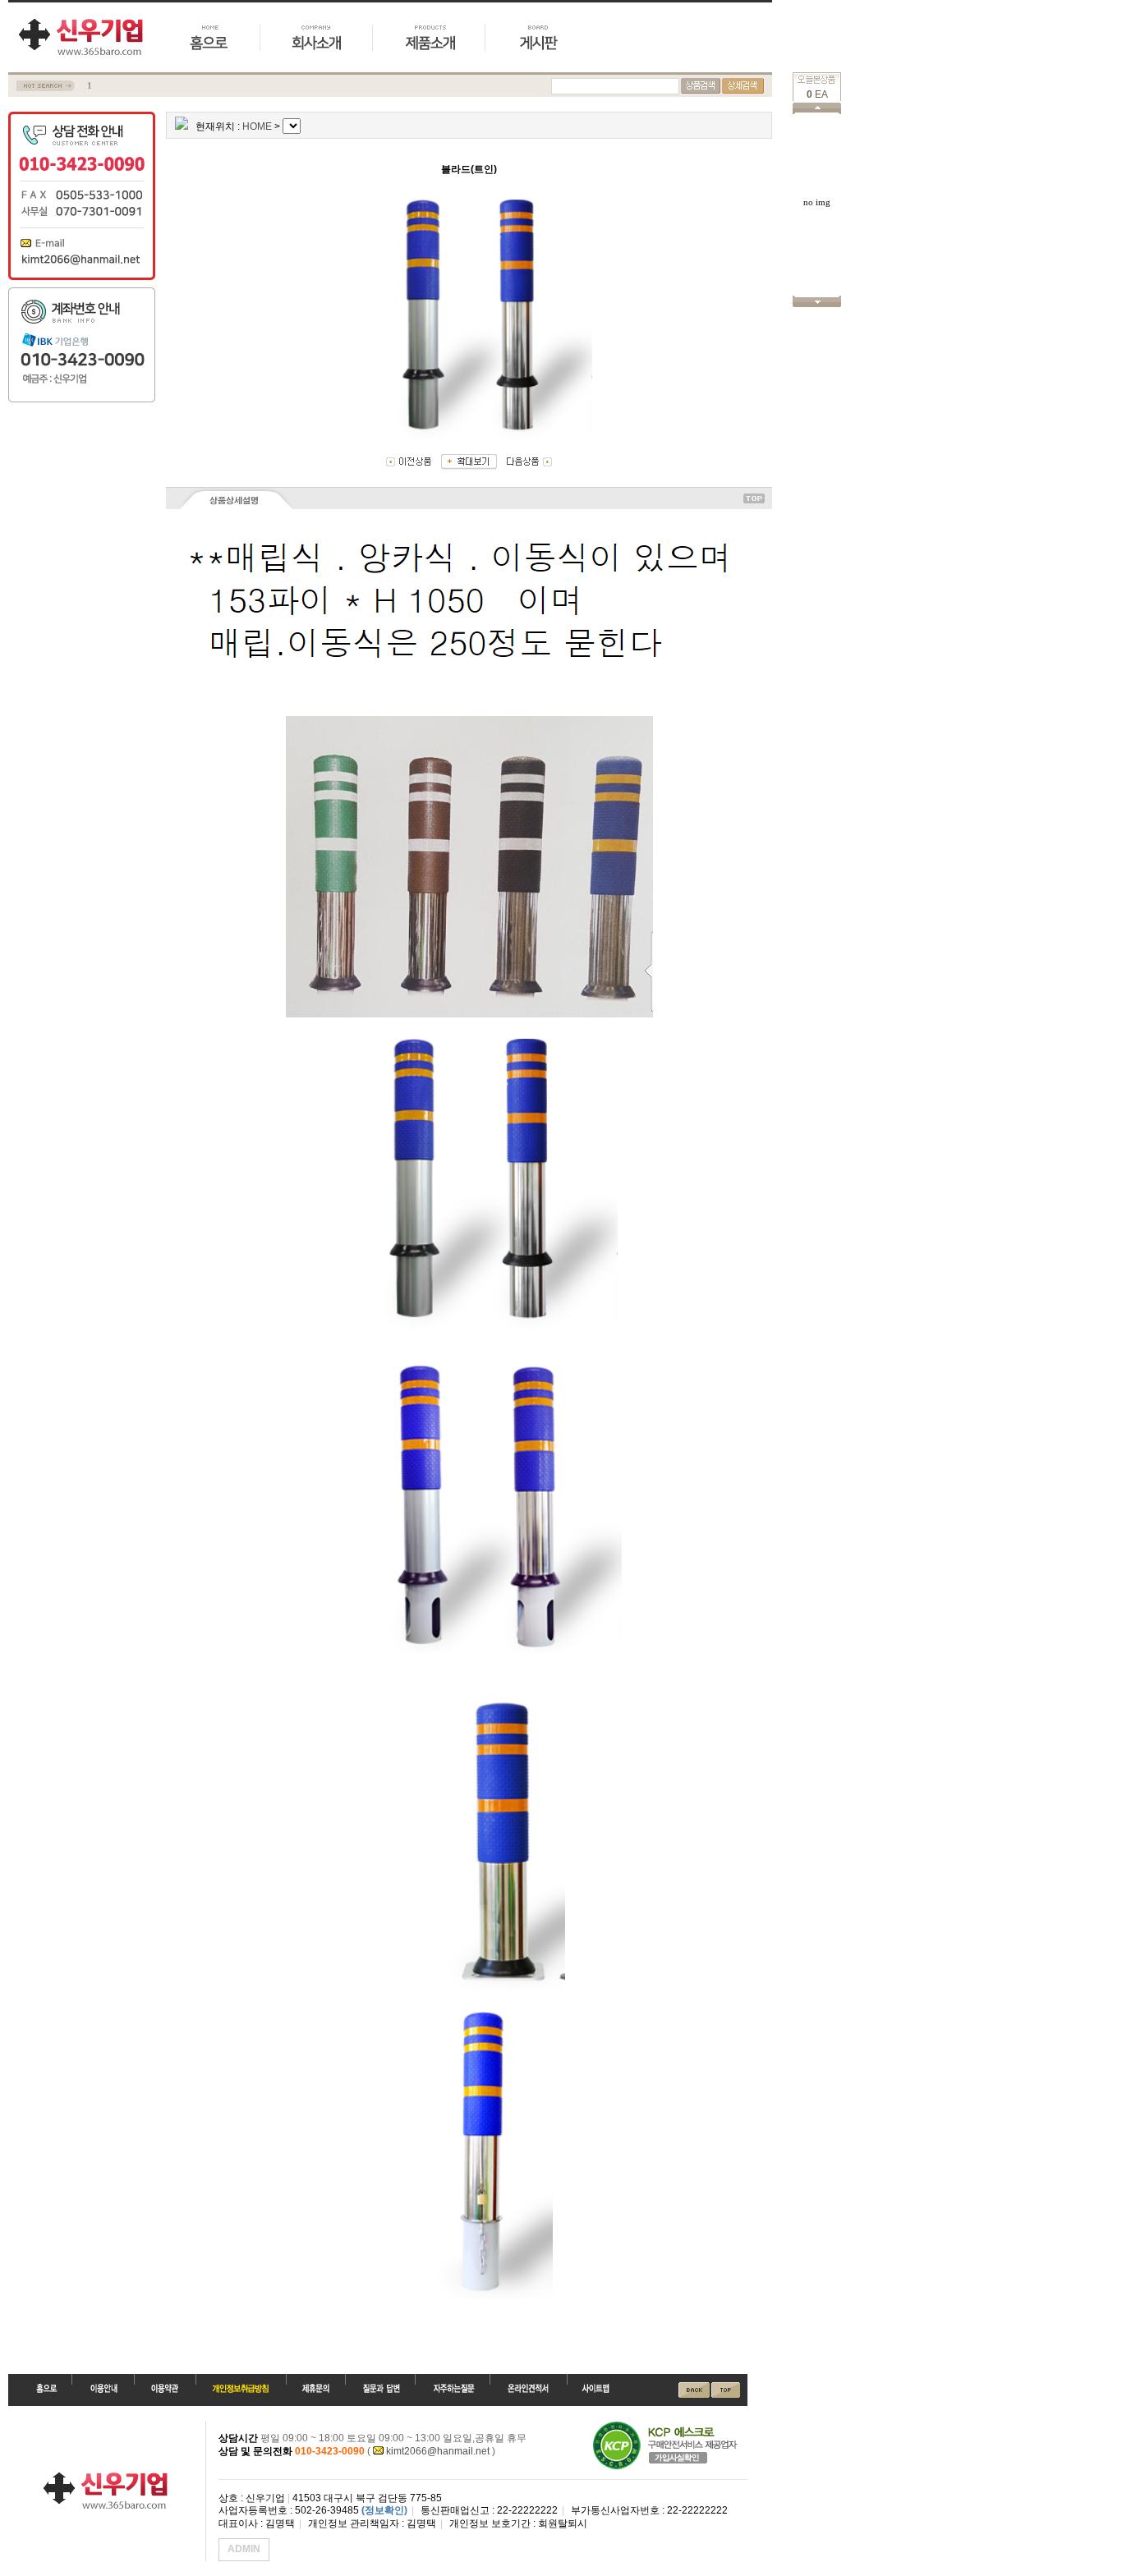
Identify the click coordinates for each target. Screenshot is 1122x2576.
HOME (257, 126)
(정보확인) (384, 2510)
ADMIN (244, 2549)
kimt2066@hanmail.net (438, 2451)
